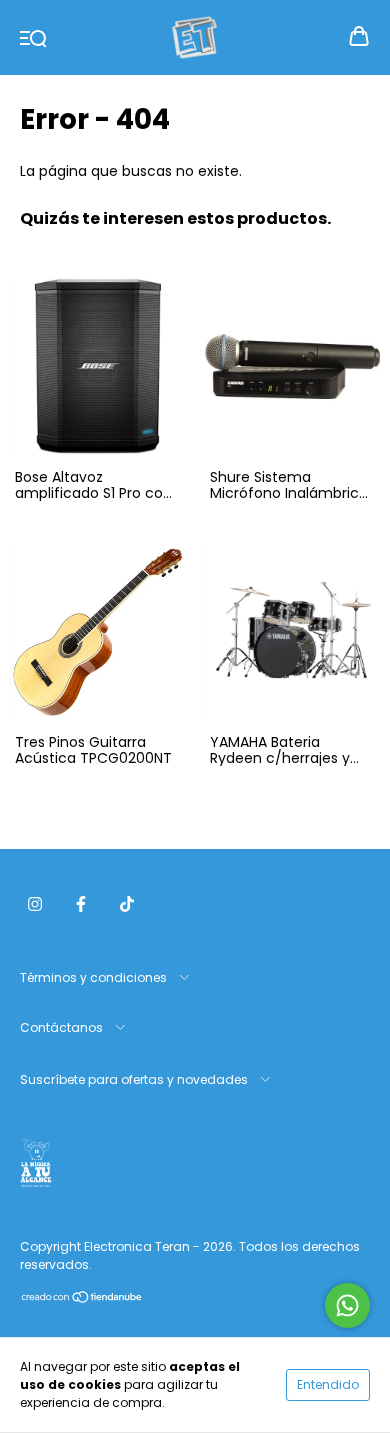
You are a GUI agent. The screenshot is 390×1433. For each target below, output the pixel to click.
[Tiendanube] (82, 1299)
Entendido (328, 1384)
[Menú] (33, 37)
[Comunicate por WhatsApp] (347, 1305)
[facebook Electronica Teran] (81, 904)
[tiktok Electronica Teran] (127, 904)
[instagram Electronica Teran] (35, 904)
